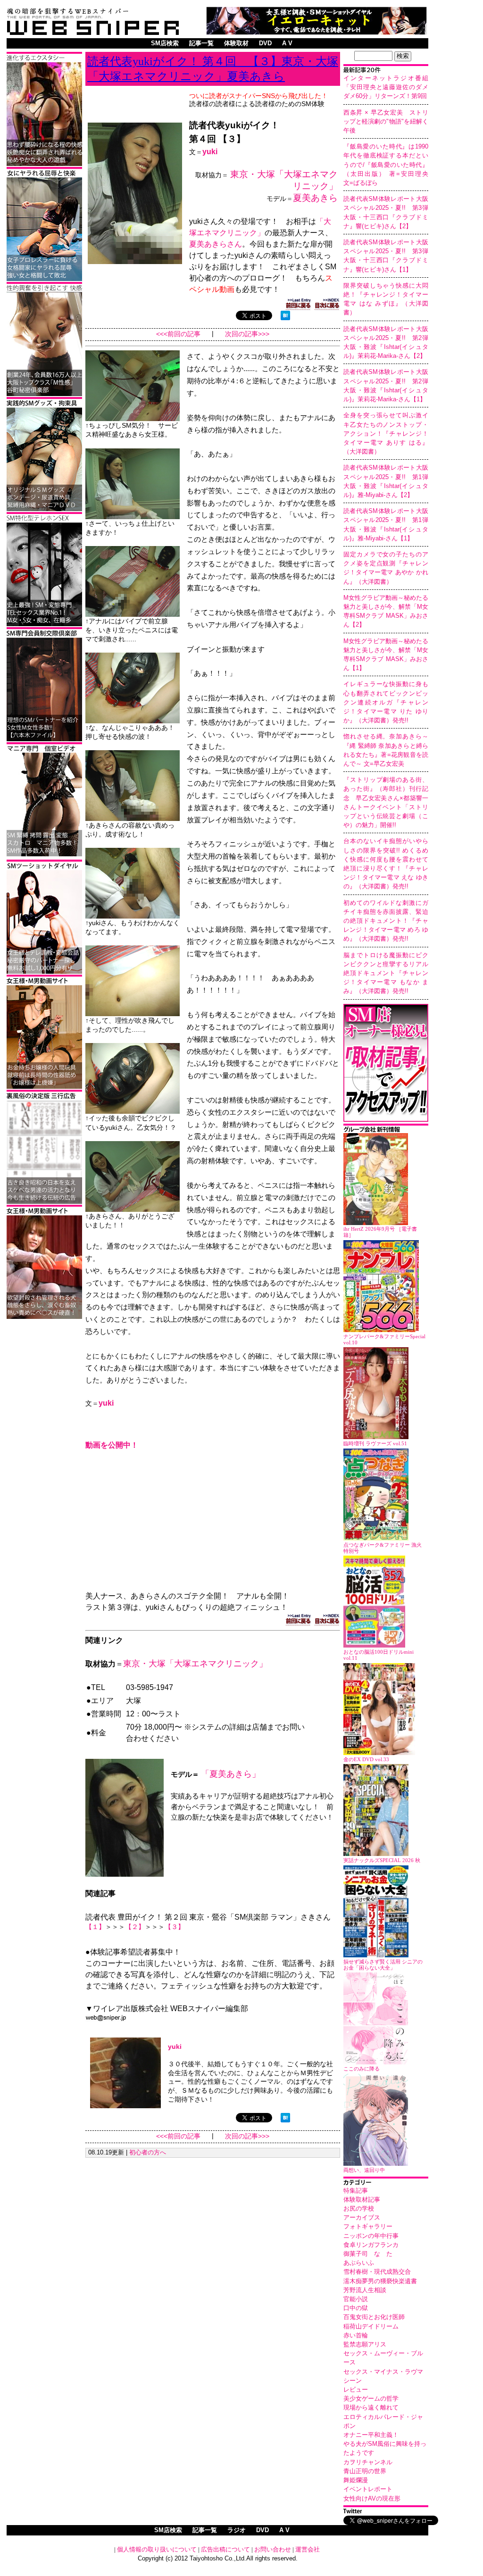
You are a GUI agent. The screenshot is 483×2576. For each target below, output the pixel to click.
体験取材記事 (362, 2199)
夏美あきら (315, 198)
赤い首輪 (356, 2335)
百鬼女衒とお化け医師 (374, 2317)
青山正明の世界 (365, 2471)
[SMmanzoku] (44, 625)
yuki (210, 152)
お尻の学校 (359, 2208)
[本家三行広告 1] (44, 1202)
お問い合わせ (273, 2549)
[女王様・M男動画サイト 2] (44, 1317)
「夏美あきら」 (231, 1774)
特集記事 (356, 2191)
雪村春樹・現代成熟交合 (377, 2272)
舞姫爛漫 (356, 2480)
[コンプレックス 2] (44, 164)
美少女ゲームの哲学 (371, 2398)
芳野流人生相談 (365, 2290)
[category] (386, 2183)
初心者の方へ (148, 2152)
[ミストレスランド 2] (44, 1087)
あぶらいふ (359, 2263)
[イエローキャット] (316, 32)
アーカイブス (362, 2217)
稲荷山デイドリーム (371, 2326)
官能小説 (356, 2299)
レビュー (356, 2390)
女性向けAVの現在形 (372, 2498)
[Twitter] (386, 2512)
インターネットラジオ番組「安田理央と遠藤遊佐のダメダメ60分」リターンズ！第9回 (386, 87)
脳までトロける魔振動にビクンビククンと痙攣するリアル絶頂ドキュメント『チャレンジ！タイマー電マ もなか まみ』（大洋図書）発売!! (386, 973)
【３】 (175, 1927)
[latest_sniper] (386, 1131)
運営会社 (308, 2549)
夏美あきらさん (216, 244)
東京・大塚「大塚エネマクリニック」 (195, 1664)
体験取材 (236, 43)
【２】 (135, 1927)
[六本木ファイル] (44, 740)
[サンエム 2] (44, 855)
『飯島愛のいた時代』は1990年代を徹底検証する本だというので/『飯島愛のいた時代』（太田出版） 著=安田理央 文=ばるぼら (389, 165)
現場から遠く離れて (371, 2407)
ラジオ (237, 2530)
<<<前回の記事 (178, 334)
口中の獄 (356, 2308)
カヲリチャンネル (368, 2462)
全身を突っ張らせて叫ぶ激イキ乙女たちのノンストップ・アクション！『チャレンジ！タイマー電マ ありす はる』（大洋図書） (386, 433)
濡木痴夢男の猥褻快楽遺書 (380, 2281)
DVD (265, 43)
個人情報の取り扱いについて (157, 2549)
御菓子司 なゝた (368, 2254)
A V (287, 43)
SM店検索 (165, 43)
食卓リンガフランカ (371, 2245)
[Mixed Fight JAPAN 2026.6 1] (44, 279)
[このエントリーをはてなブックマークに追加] (285, 318)
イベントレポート (368, 2489)
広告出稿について (225, 2549)
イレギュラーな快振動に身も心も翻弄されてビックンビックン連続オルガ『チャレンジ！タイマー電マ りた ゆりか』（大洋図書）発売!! (386, 702)
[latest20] (386, 71)
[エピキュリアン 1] (44, 509)
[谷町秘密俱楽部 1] (44, 394)
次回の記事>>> (247, 334)
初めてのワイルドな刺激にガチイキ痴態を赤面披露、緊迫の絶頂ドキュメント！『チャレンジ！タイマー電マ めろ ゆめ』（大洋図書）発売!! (386, 921)
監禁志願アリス (365, 2344)
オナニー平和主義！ (371, 2435)
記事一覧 (201, 43)
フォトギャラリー (368, 2226)
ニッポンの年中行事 (371, 2236)
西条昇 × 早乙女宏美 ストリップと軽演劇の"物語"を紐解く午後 (386, 121)
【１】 (95, 1927)
